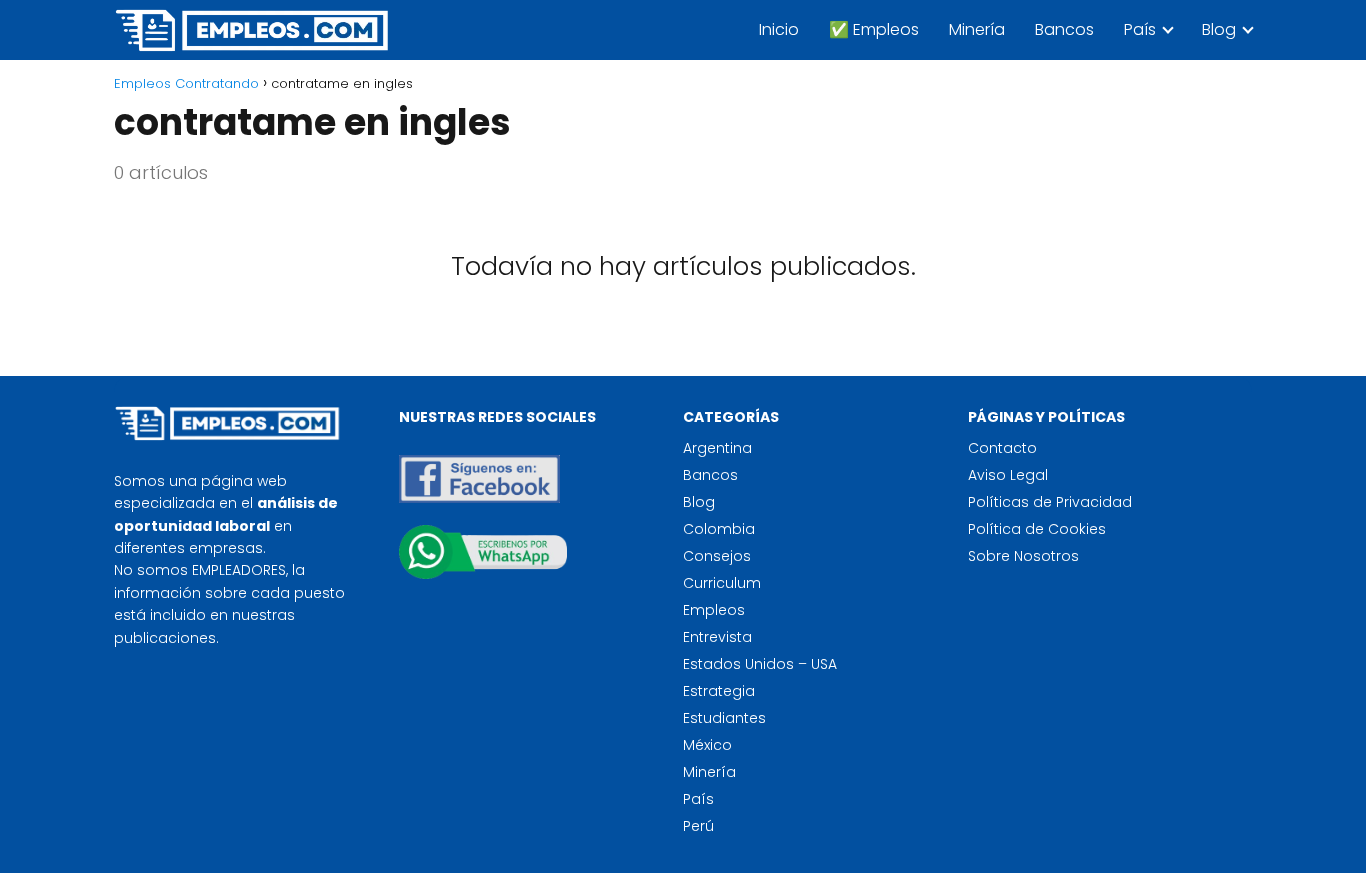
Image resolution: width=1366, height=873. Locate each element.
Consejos (717, 556)
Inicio (779, 29)
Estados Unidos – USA (760, 664)
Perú (698, 826)
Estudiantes (724, 718)
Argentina (717, 448)
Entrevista (717, 637)
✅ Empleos (874, 29)
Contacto (1002, 448)
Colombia (719, 529)
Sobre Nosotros (1023, 556)
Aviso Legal (1008, 475)
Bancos (1064, 29)
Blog (1219, 29)
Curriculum (722, 583)
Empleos (714, 610)
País (1140, 29)
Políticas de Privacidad (1050, 502)
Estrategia (719, 691)
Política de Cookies (1037, 529)
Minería (977, 29)
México (707, 745)
